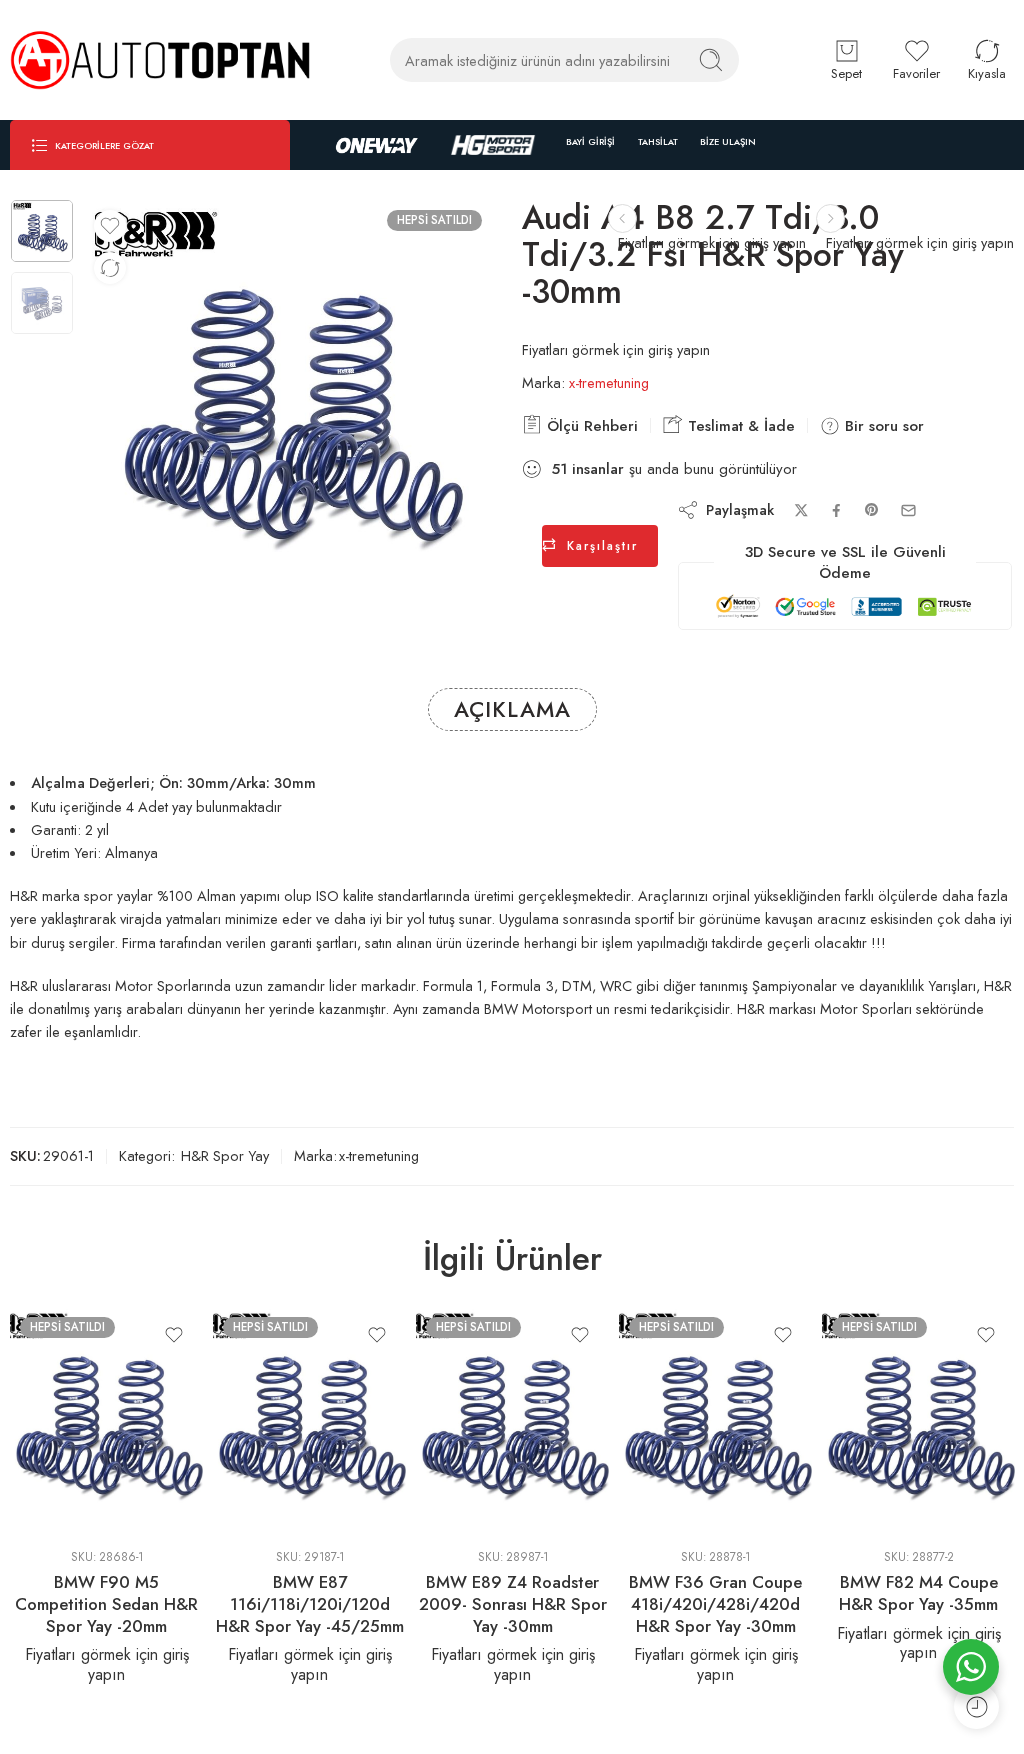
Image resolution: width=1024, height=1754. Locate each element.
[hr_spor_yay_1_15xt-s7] (42, 231)
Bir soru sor (882, 426)
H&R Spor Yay (225, 1155)
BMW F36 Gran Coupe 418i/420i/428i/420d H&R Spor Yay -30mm (715, 1603)
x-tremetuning (609, 382)
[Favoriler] (110, 226)
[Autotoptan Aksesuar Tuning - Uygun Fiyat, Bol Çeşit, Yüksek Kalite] (160, 60)
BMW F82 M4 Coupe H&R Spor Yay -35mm (918, 1593)
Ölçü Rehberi (590, 426)
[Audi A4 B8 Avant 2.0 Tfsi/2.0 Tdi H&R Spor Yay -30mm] (830, 218)
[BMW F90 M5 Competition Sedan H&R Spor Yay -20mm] (106, 1419)
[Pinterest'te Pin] (872, 510)
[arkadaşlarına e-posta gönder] (908, 510)
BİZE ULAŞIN (728, 141)
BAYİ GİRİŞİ (590, 141)
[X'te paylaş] (801, 510)
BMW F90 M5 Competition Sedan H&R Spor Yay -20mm (106, 1603)
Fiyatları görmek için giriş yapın (920, 242)
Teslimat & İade (739, 426)
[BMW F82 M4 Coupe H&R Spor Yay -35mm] (918, 1419)
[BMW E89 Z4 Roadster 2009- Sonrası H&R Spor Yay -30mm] (512, 1419)
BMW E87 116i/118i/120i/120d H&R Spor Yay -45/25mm (310, 1603)
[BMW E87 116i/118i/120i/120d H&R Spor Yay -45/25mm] (309, 1419)
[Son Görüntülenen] (976, 1706)
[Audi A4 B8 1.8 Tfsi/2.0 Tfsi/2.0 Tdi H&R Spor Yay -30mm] (622, 218)
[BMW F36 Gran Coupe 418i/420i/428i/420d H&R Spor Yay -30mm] (715, 1419)
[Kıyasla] (110, 268)
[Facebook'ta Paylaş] (836, 510)
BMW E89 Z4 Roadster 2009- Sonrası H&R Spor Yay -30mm (513, 1603)
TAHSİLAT (658, 141)
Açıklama (512, 709)
